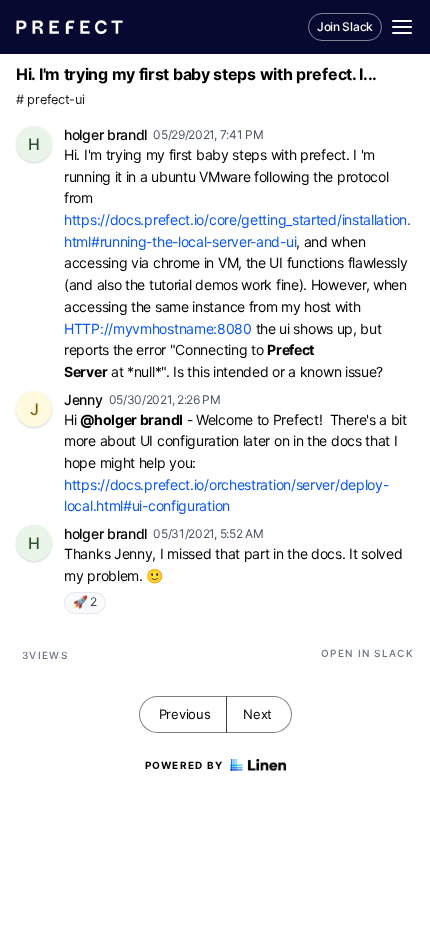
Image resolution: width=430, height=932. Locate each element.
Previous (185, 714)
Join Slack (345, 26)
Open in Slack (367, 653)
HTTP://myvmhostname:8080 (158, 328)
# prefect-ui (50, 99)
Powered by (184, 765)
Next (257, 714)
